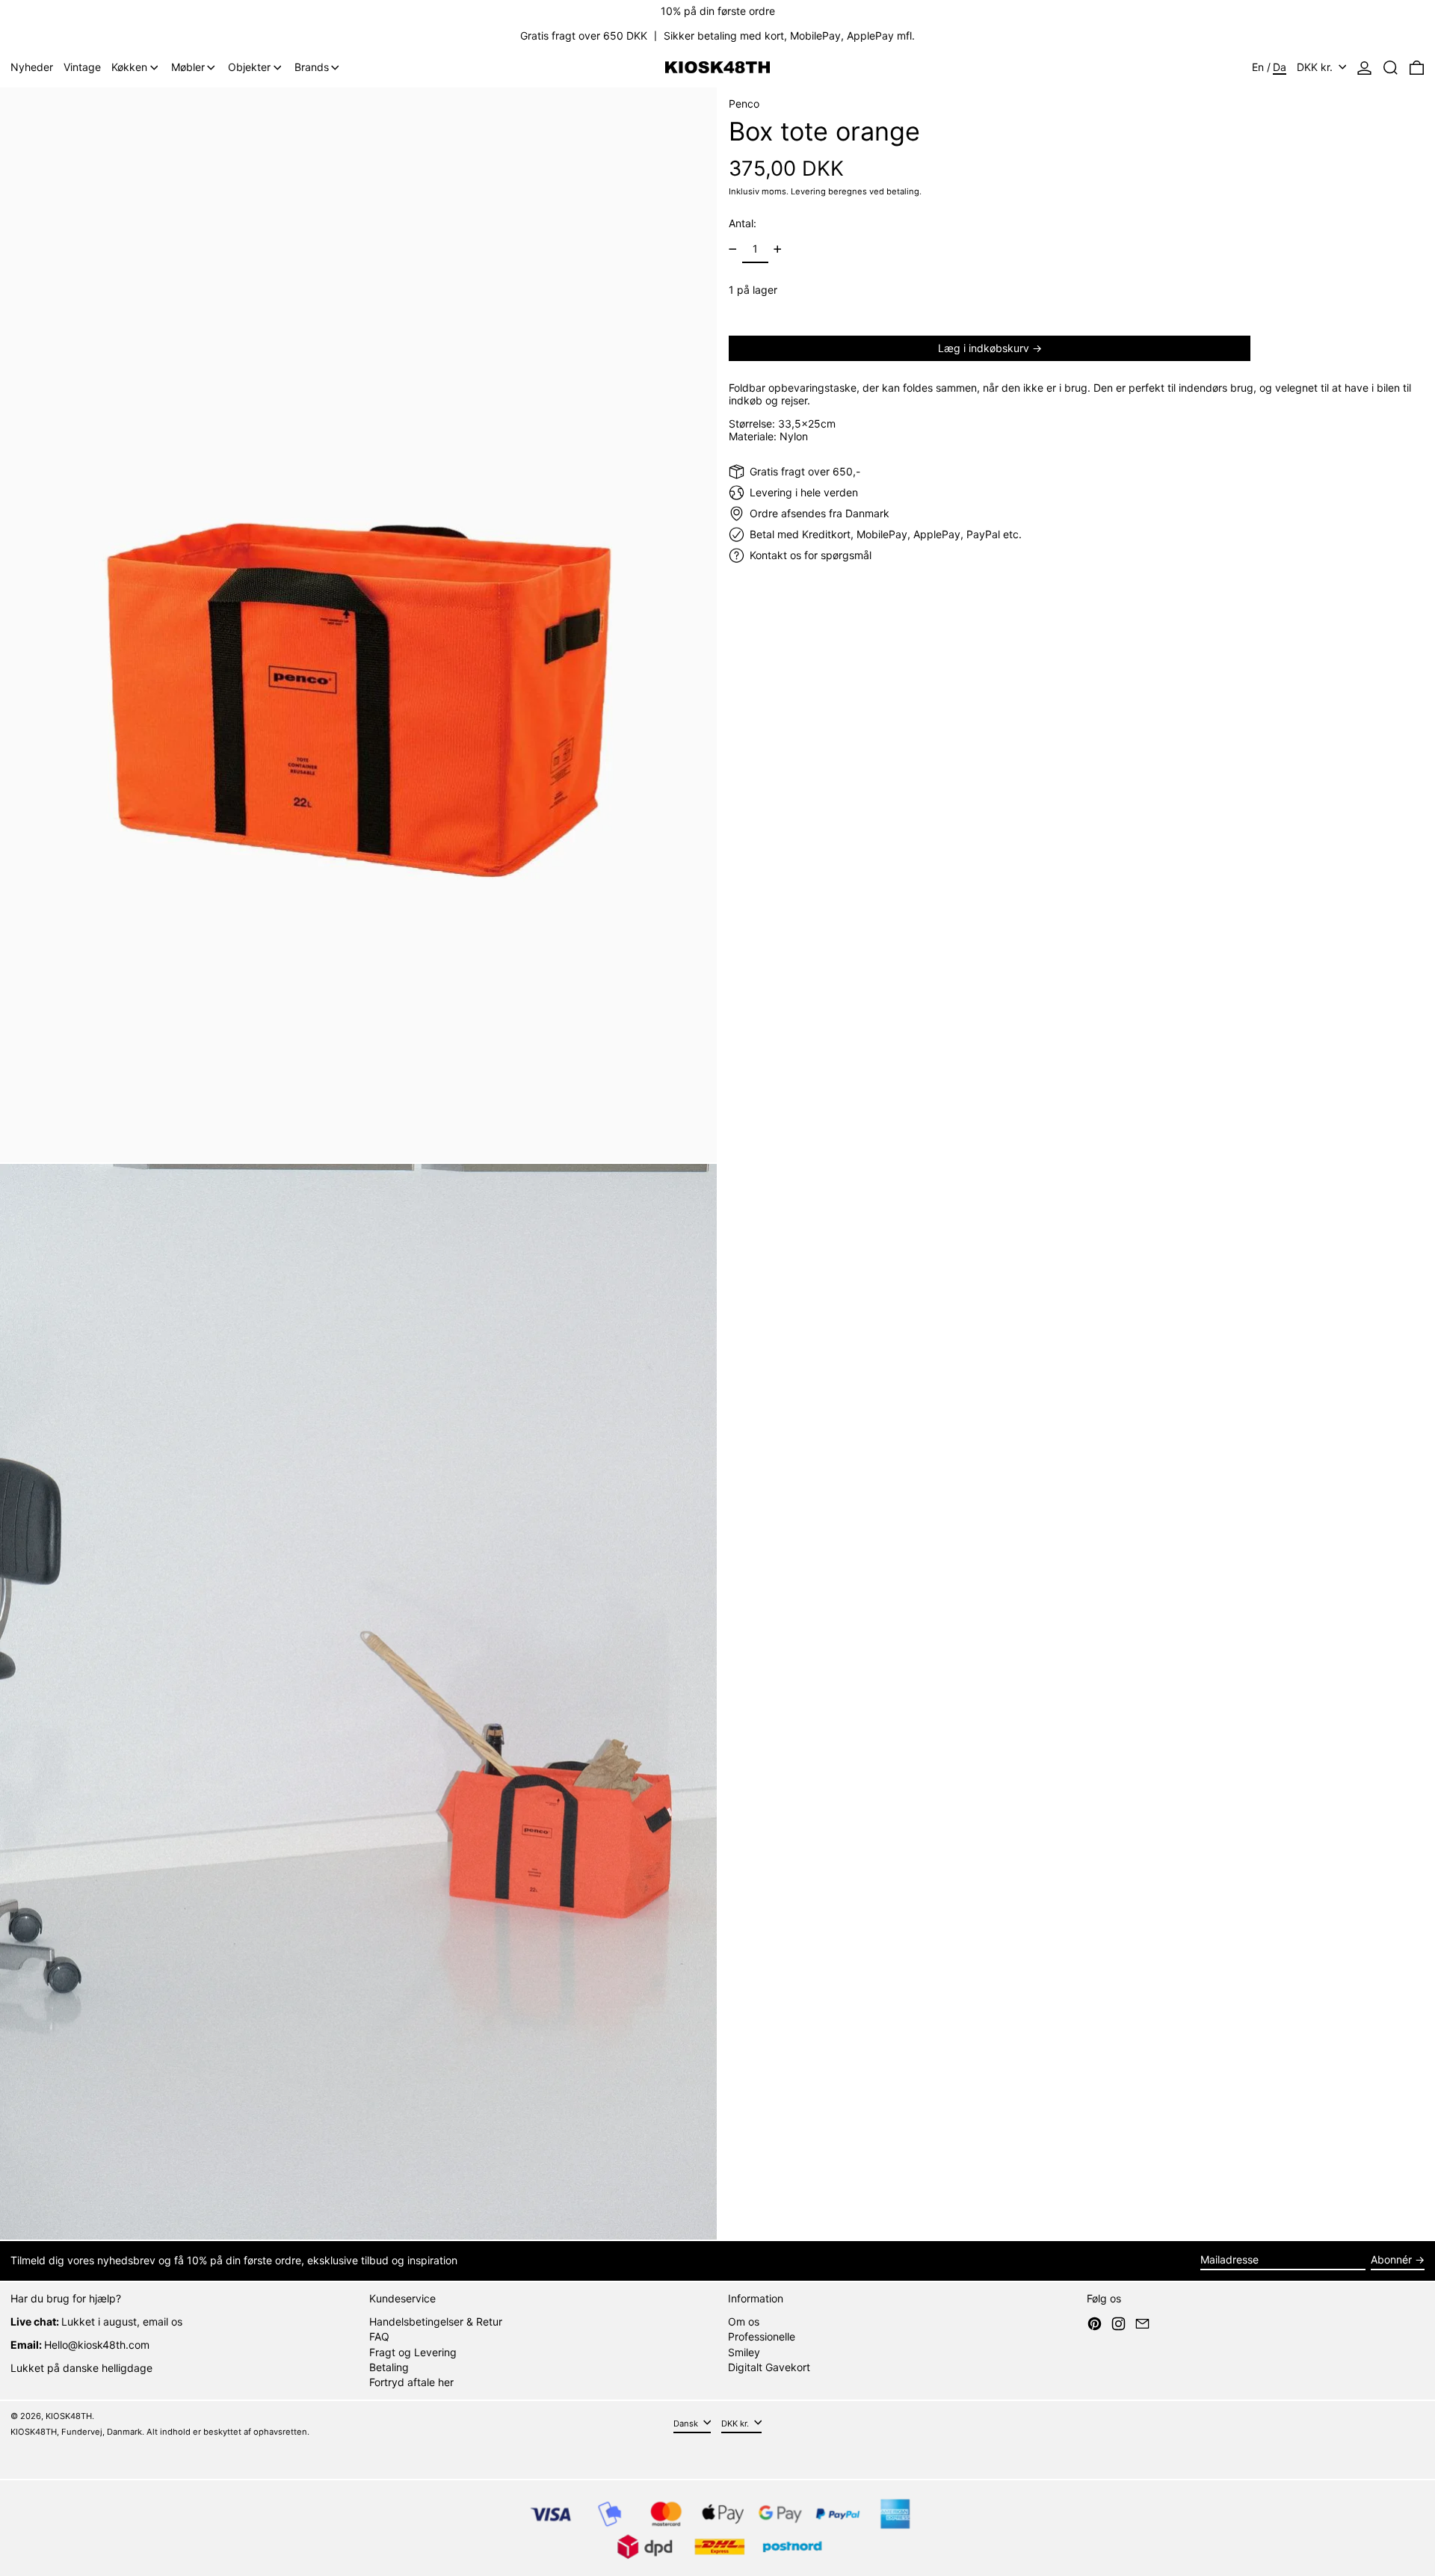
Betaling (389, 2367)
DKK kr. (1316, 67)
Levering (808, 191)
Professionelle (762, 2336)
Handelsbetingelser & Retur (436, 2321)
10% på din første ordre (718, 11)
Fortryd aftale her (411, 2382)
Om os (744, 2321)
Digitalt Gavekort (769, 2367)
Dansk (687, 2424)
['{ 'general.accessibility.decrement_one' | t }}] (733, 249)
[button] (1391, 68)
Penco (744, 104)
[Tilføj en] (778, 249)
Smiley (744, 2352)
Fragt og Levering (413, 2352)
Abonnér (1391, 2259)
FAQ (379, 2336)
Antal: (743, 223)
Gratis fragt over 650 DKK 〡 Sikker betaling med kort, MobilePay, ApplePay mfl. (717, 36)
